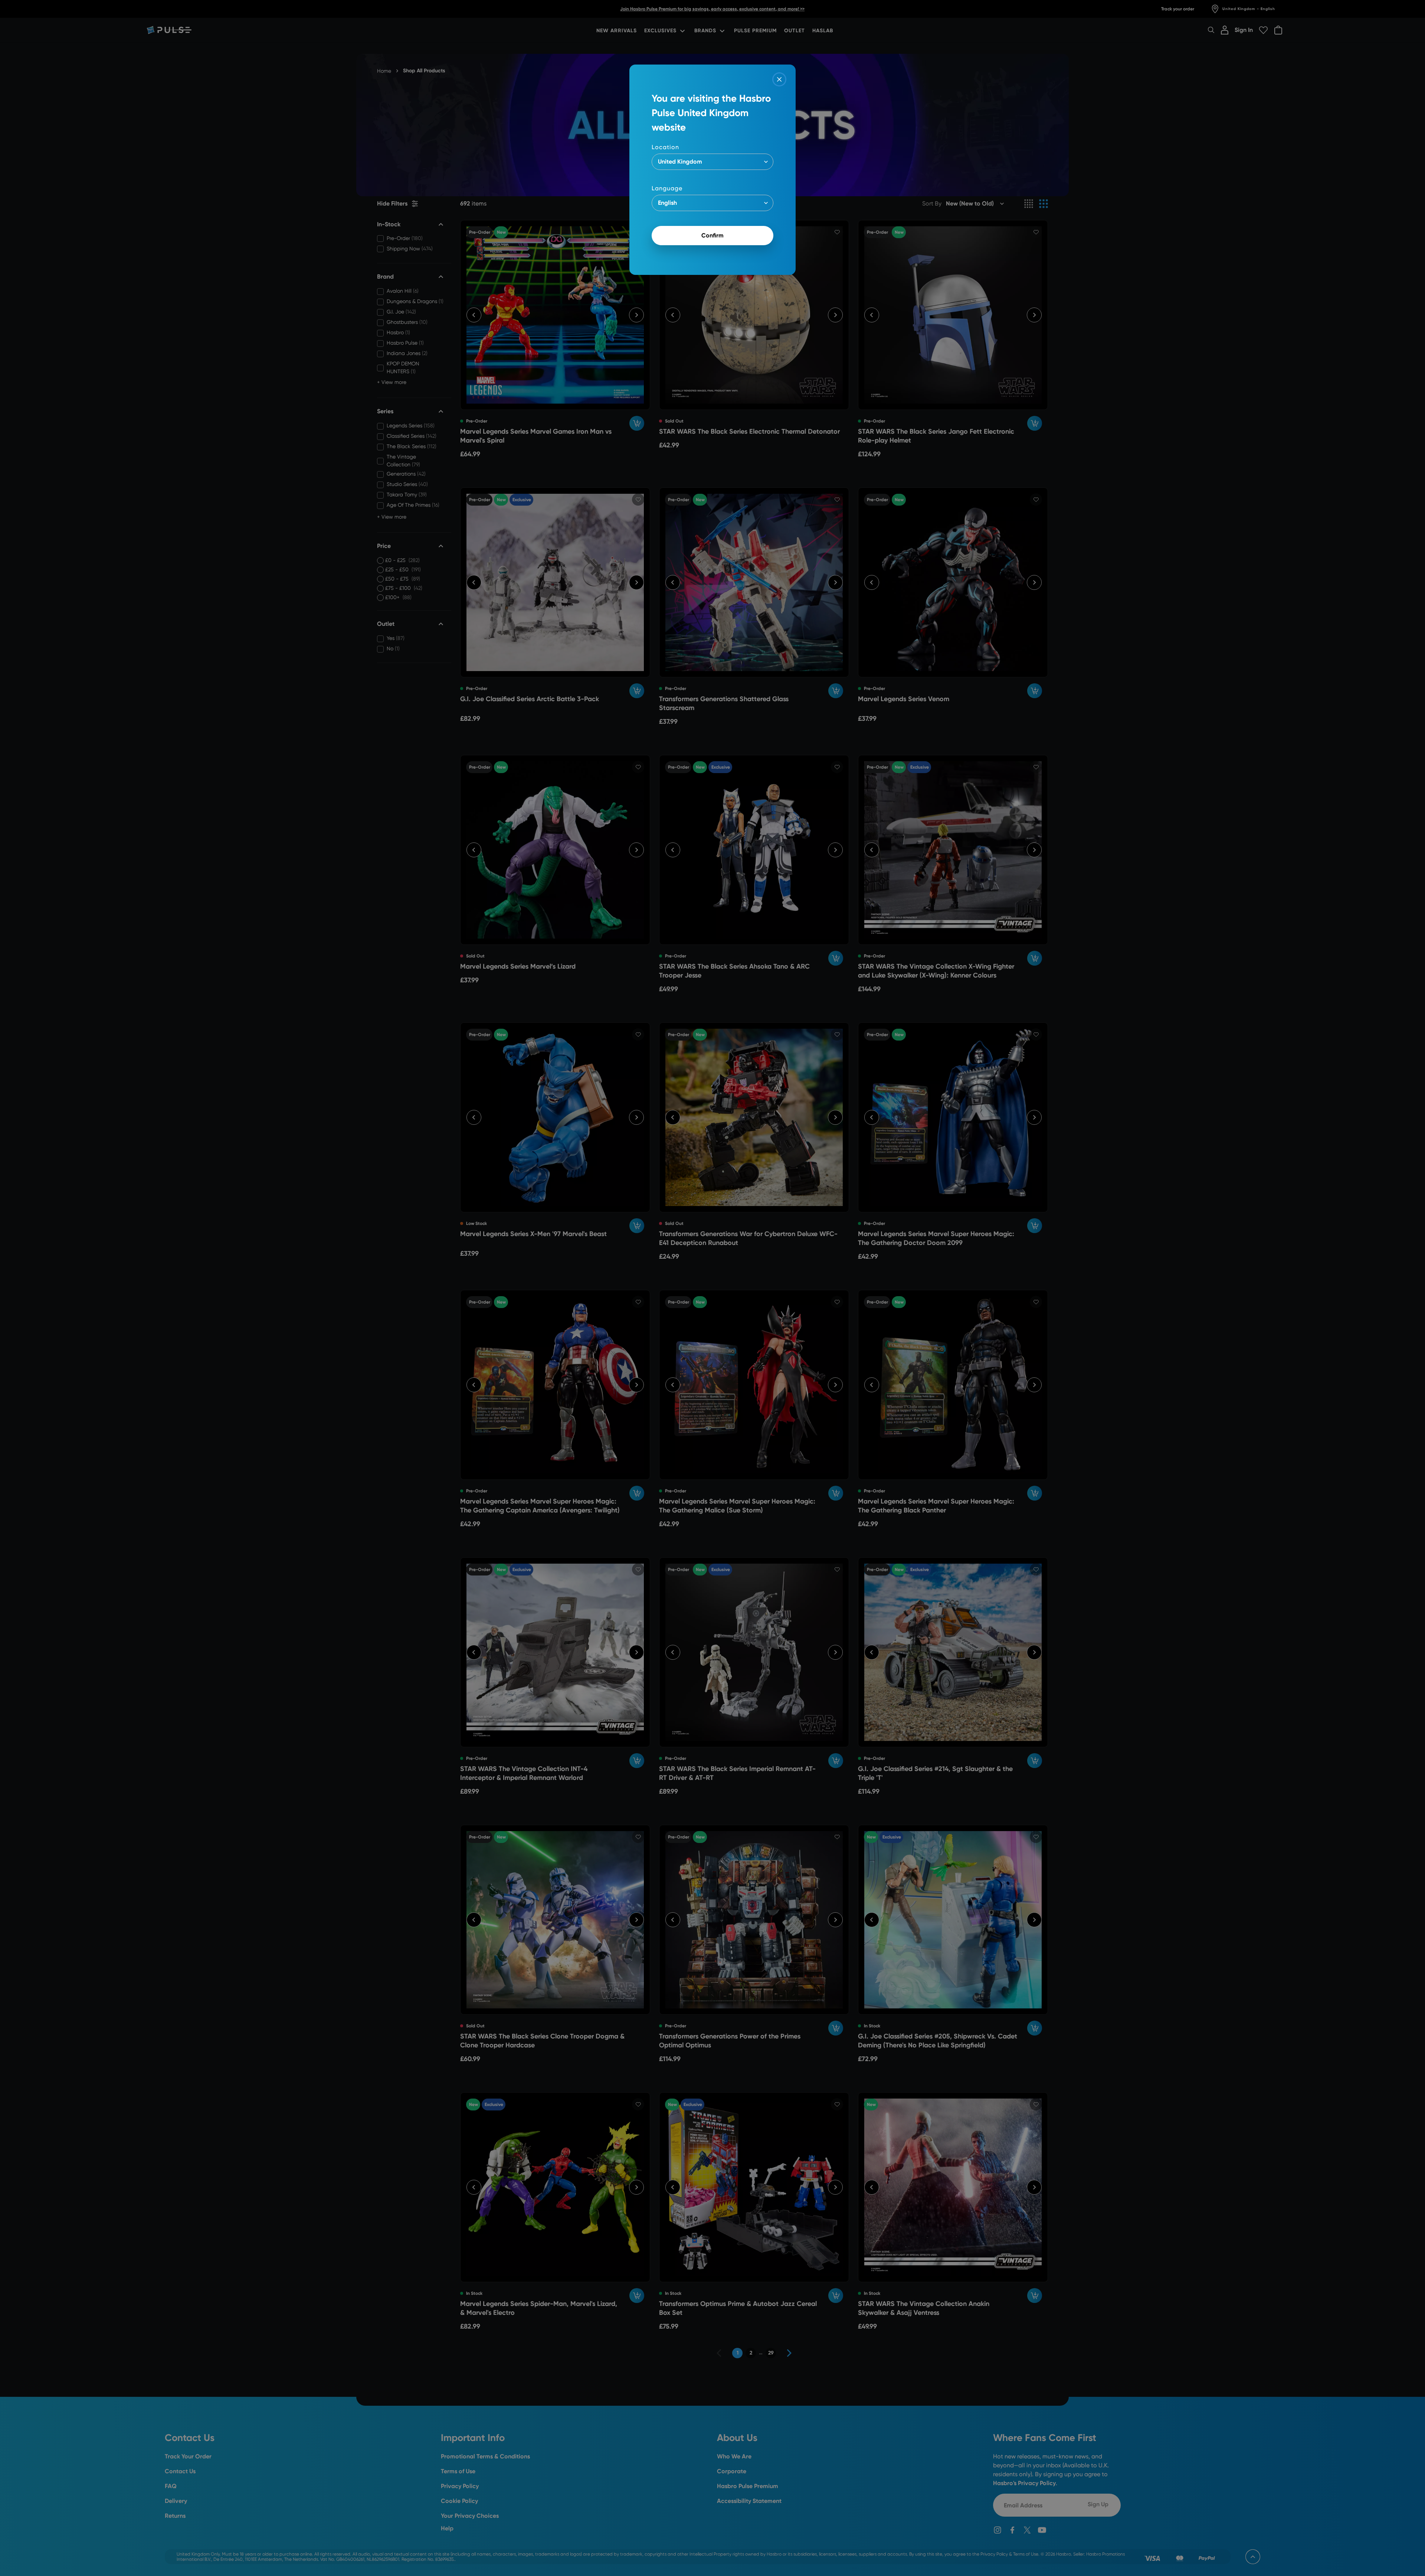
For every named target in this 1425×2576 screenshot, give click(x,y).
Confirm (712, 235)
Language (667, 188)
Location (665, 147)
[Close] (779, 79)
